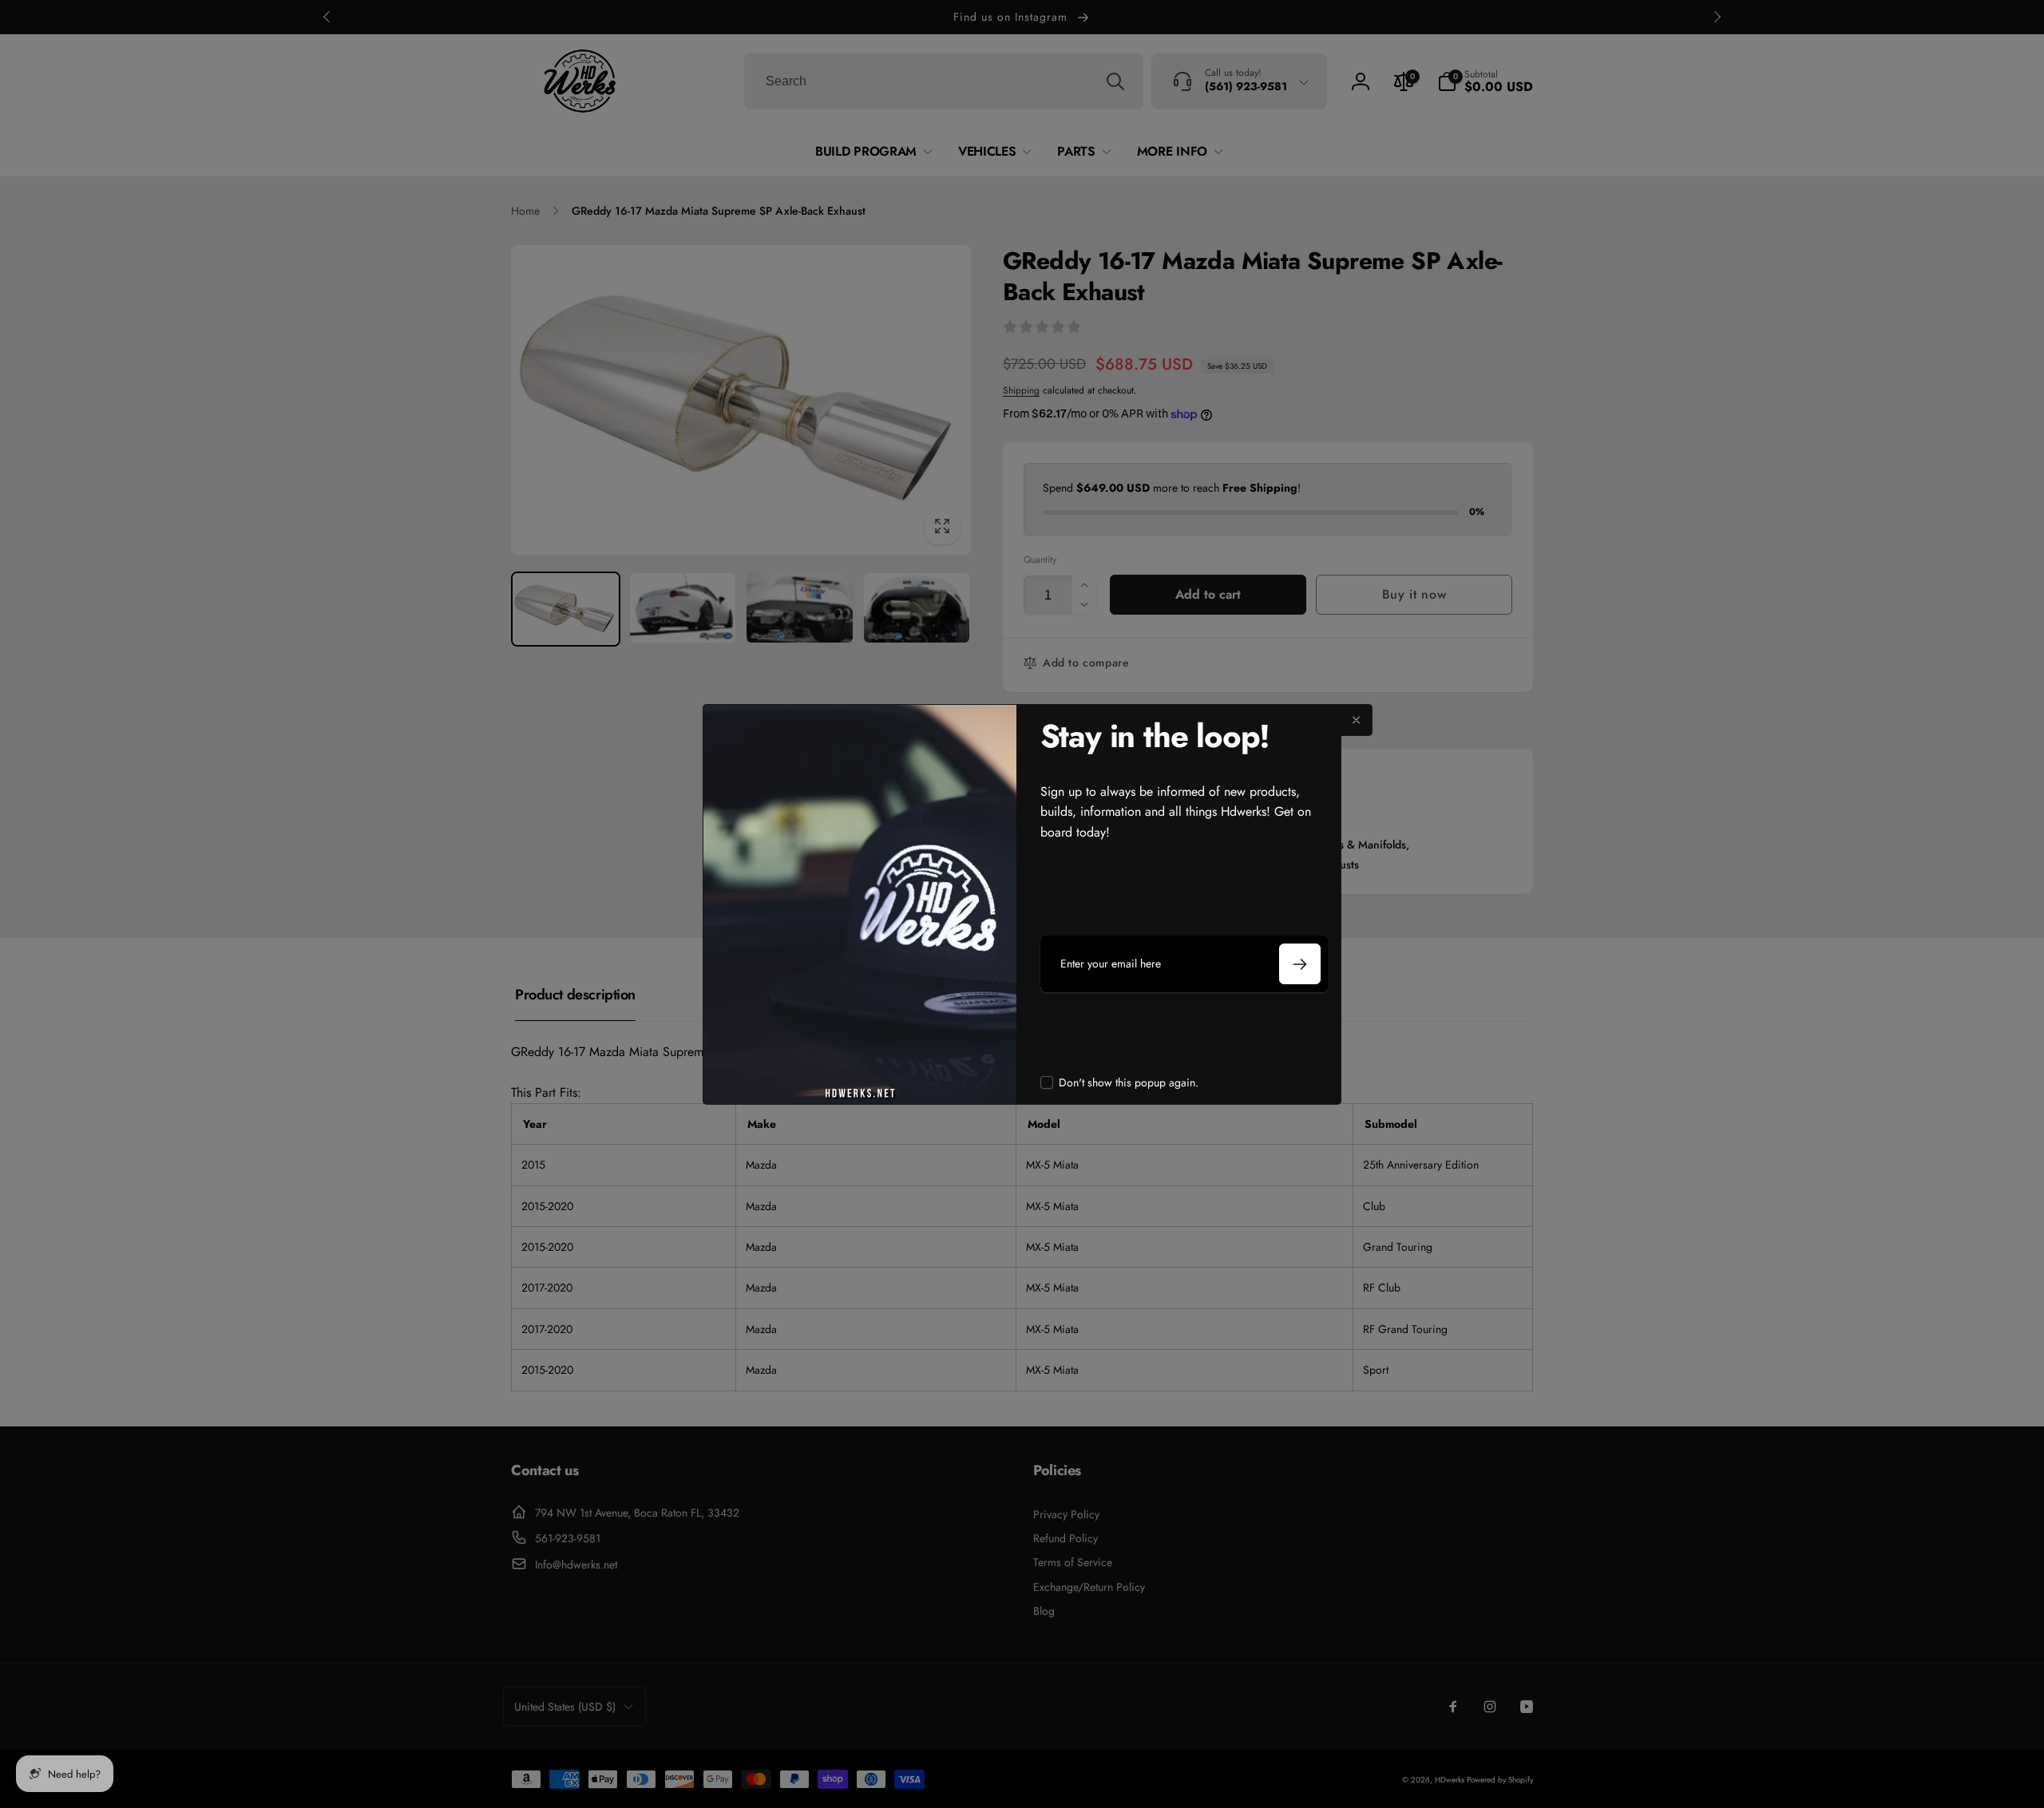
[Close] (1357, 720)
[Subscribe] (1300, 964)
